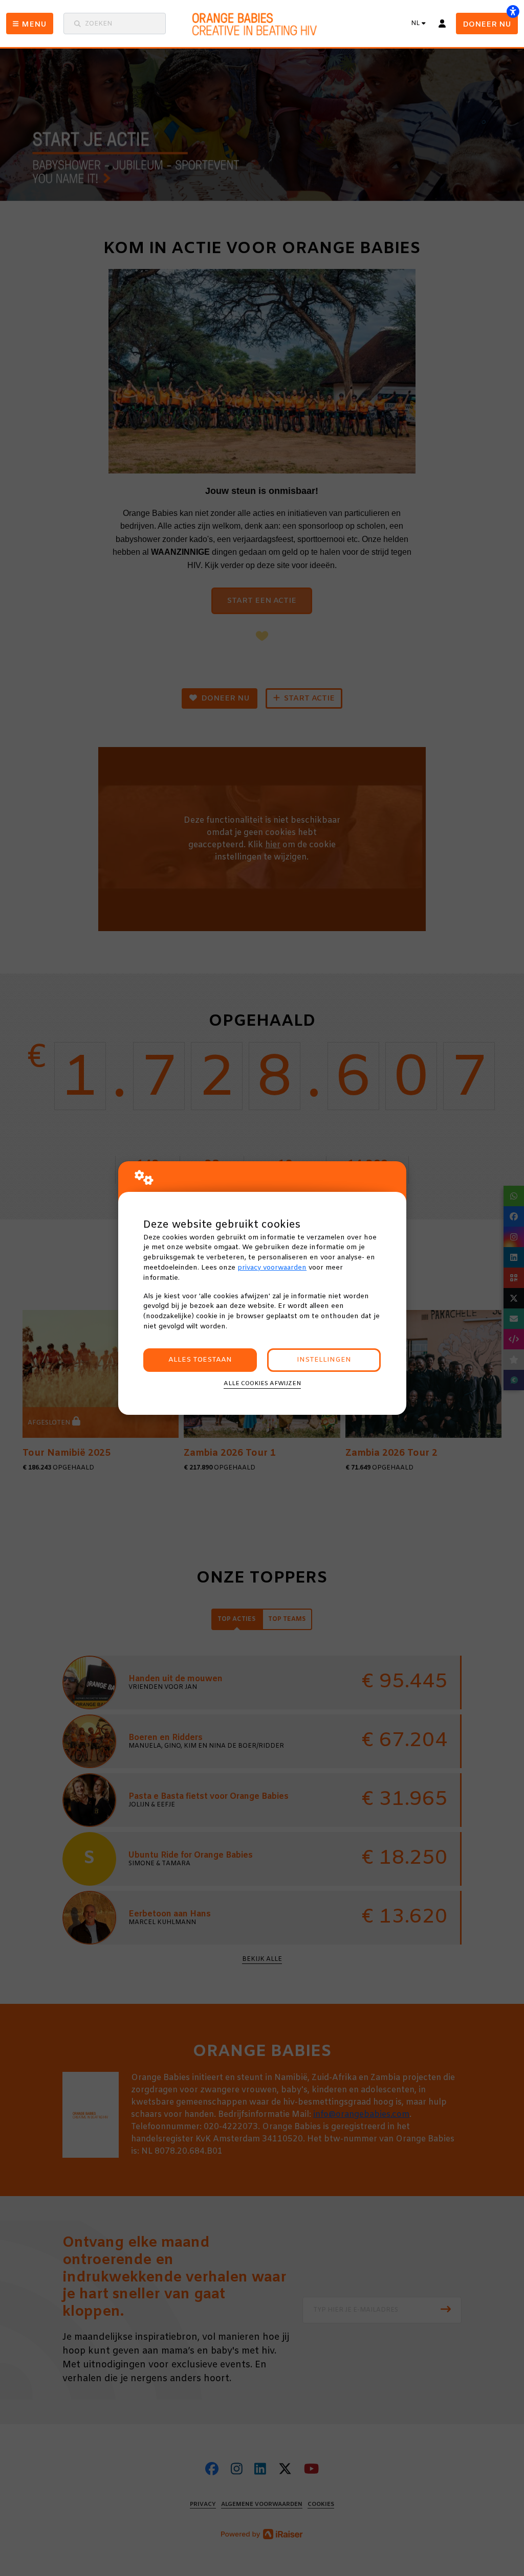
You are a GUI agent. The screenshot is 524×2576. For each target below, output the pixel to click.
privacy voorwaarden (272, 1268)
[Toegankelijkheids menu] (513, 11)
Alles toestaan (200, 1360)
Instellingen (324, 1360)
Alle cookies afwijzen (262, 1384)
